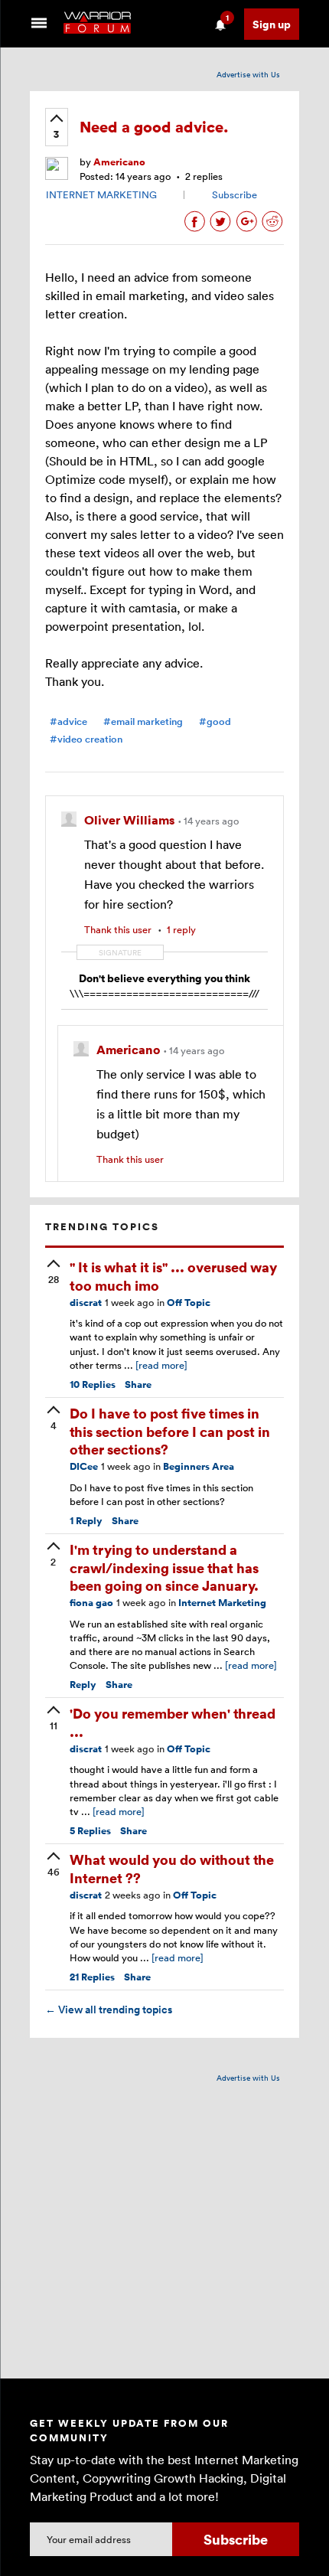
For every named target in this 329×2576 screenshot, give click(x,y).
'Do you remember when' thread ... (173, 1722)
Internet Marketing (222, 1603)
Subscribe (235, 194)
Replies (93, 1384)
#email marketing (143, 722)
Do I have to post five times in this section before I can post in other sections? (170, 1431)
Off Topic (189, 1303)
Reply (86, 1521)
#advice (68, 722)
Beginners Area (199, 1466)
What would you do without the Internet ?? (172, 1868)
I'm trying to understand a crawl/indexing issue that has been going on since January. (164, 1567)
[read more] (161, 1365)
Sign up (272, 24)
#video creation (86, 739)
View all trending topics (109, 2010)
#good (215, 722)
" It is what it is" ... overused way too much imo (173, 1275)
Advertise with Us (248, 74)
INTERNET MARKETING (101, 194)
